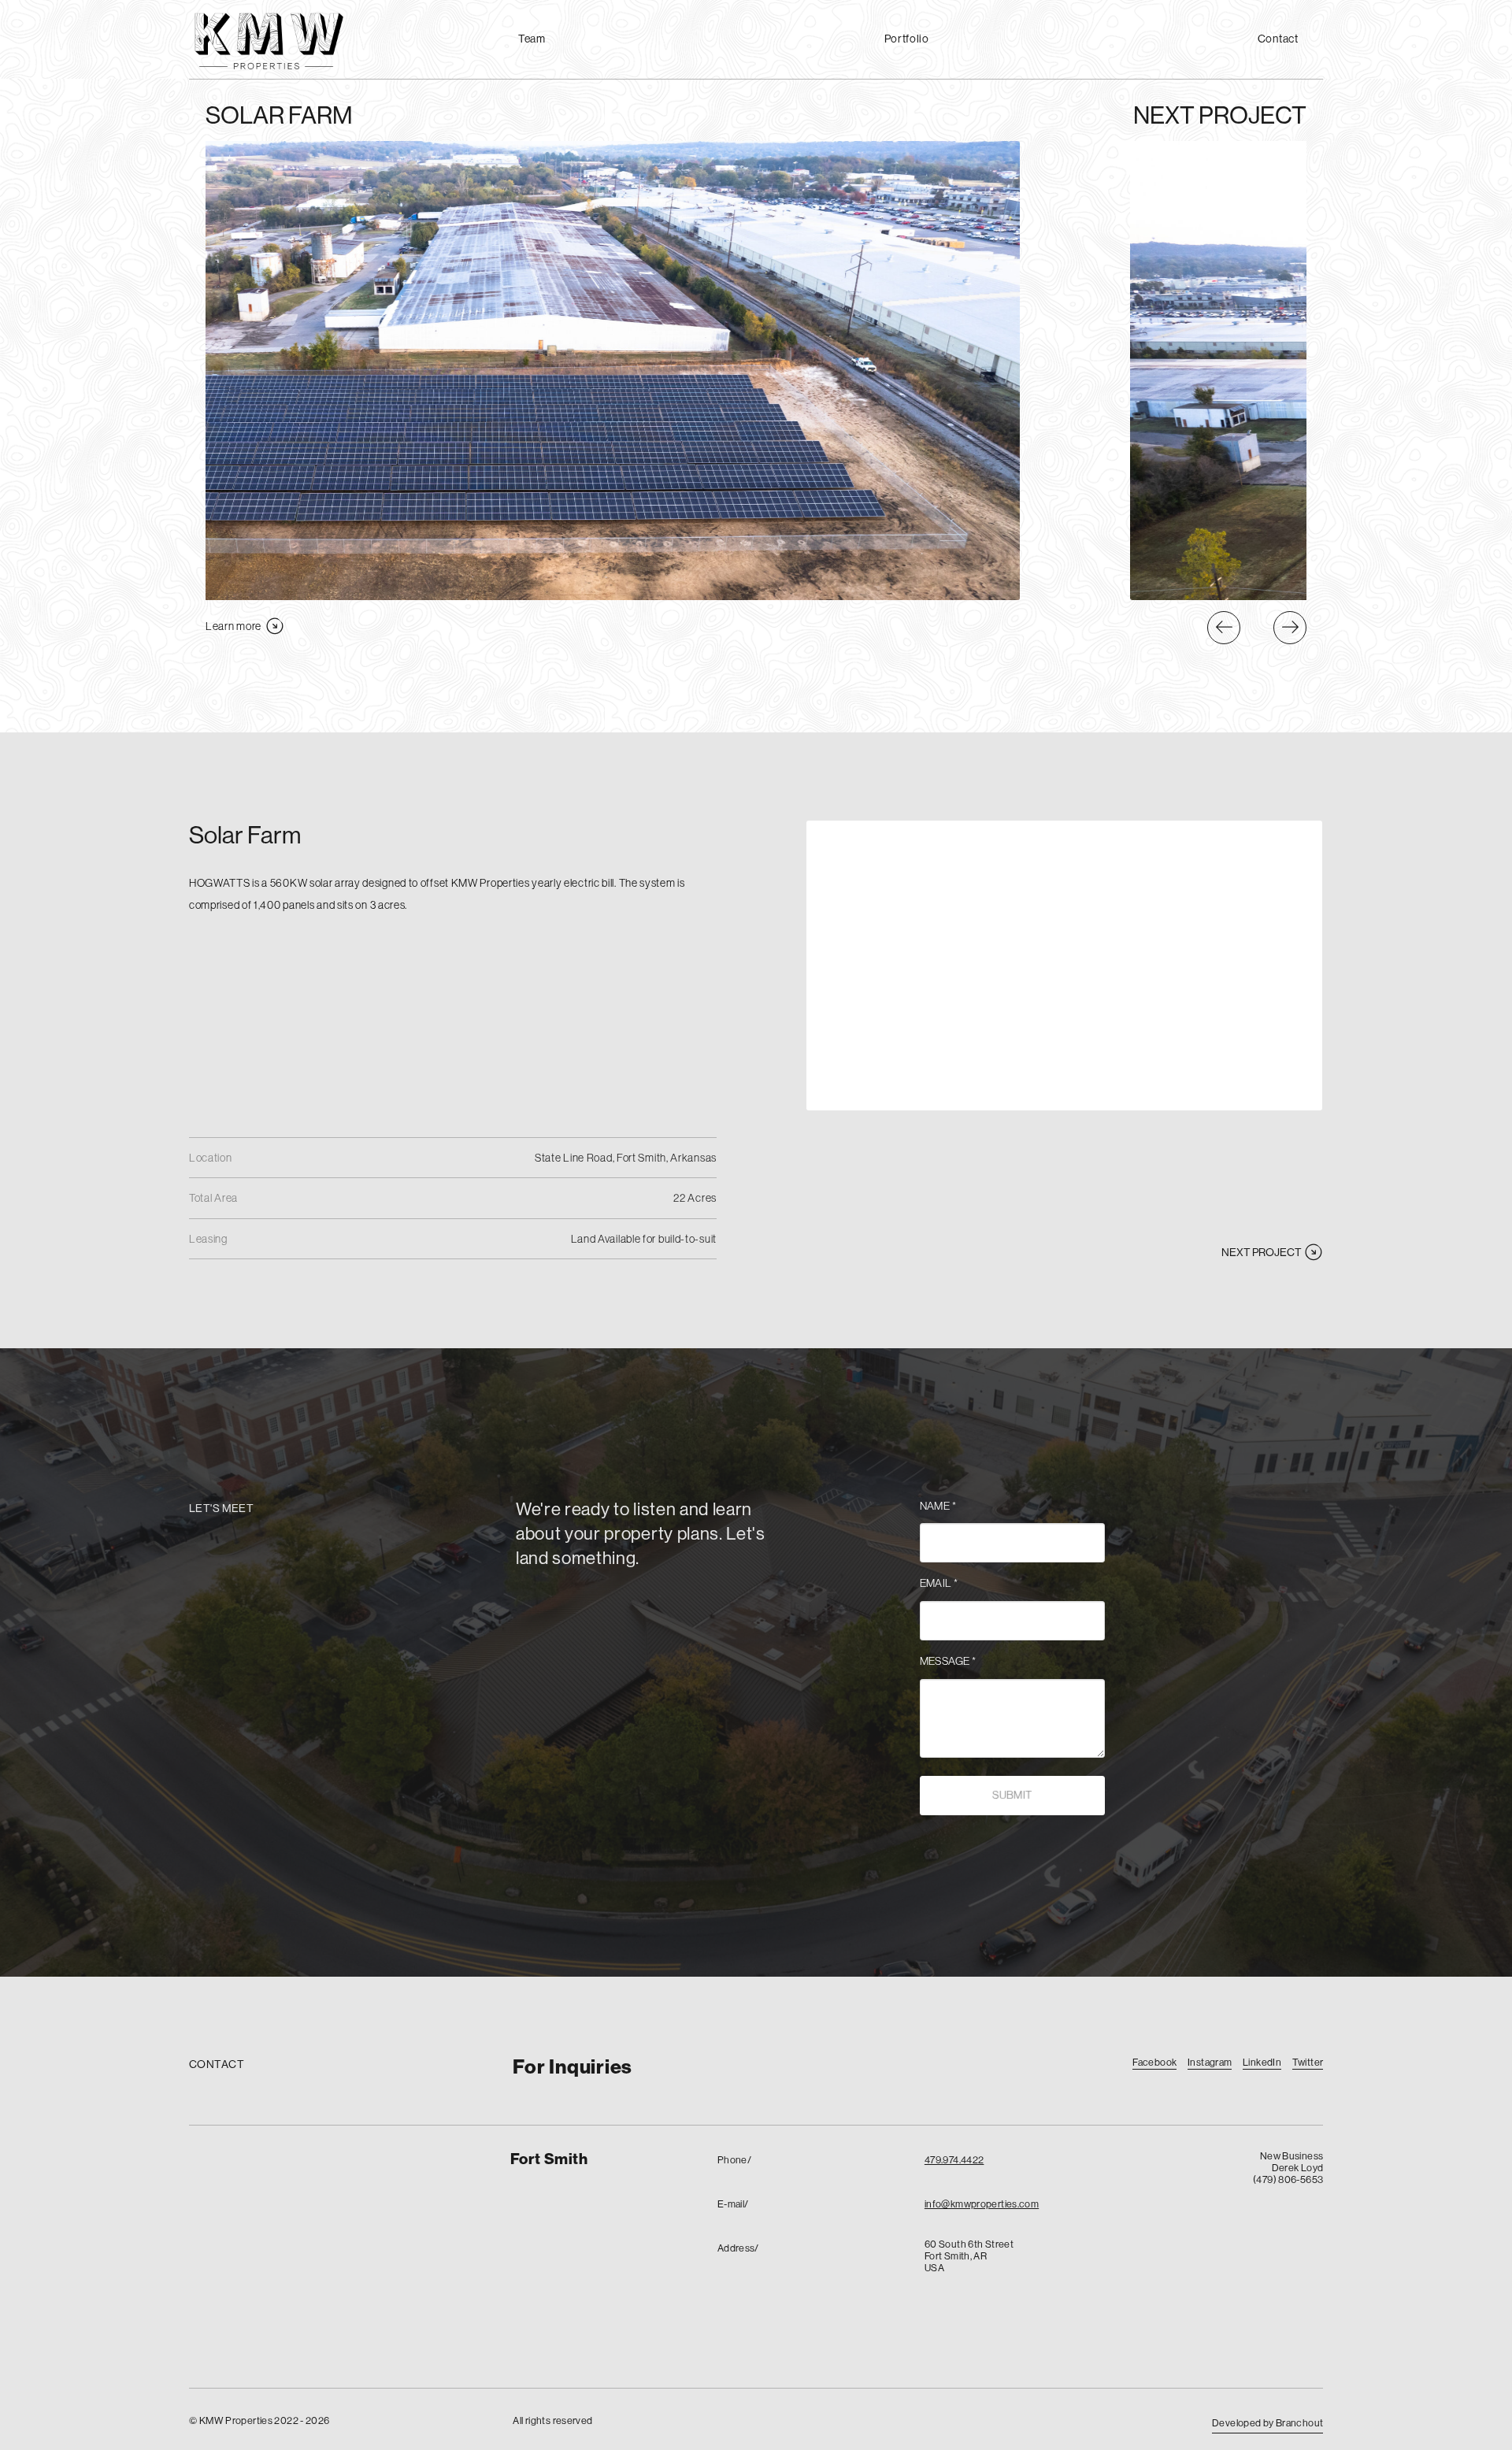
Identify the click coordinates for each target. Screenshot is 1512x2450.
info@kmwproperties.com (982, 2204)
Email (939, 1583)
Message (948, 1661)
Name (938, 1506)
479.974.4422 (954, 2159)
